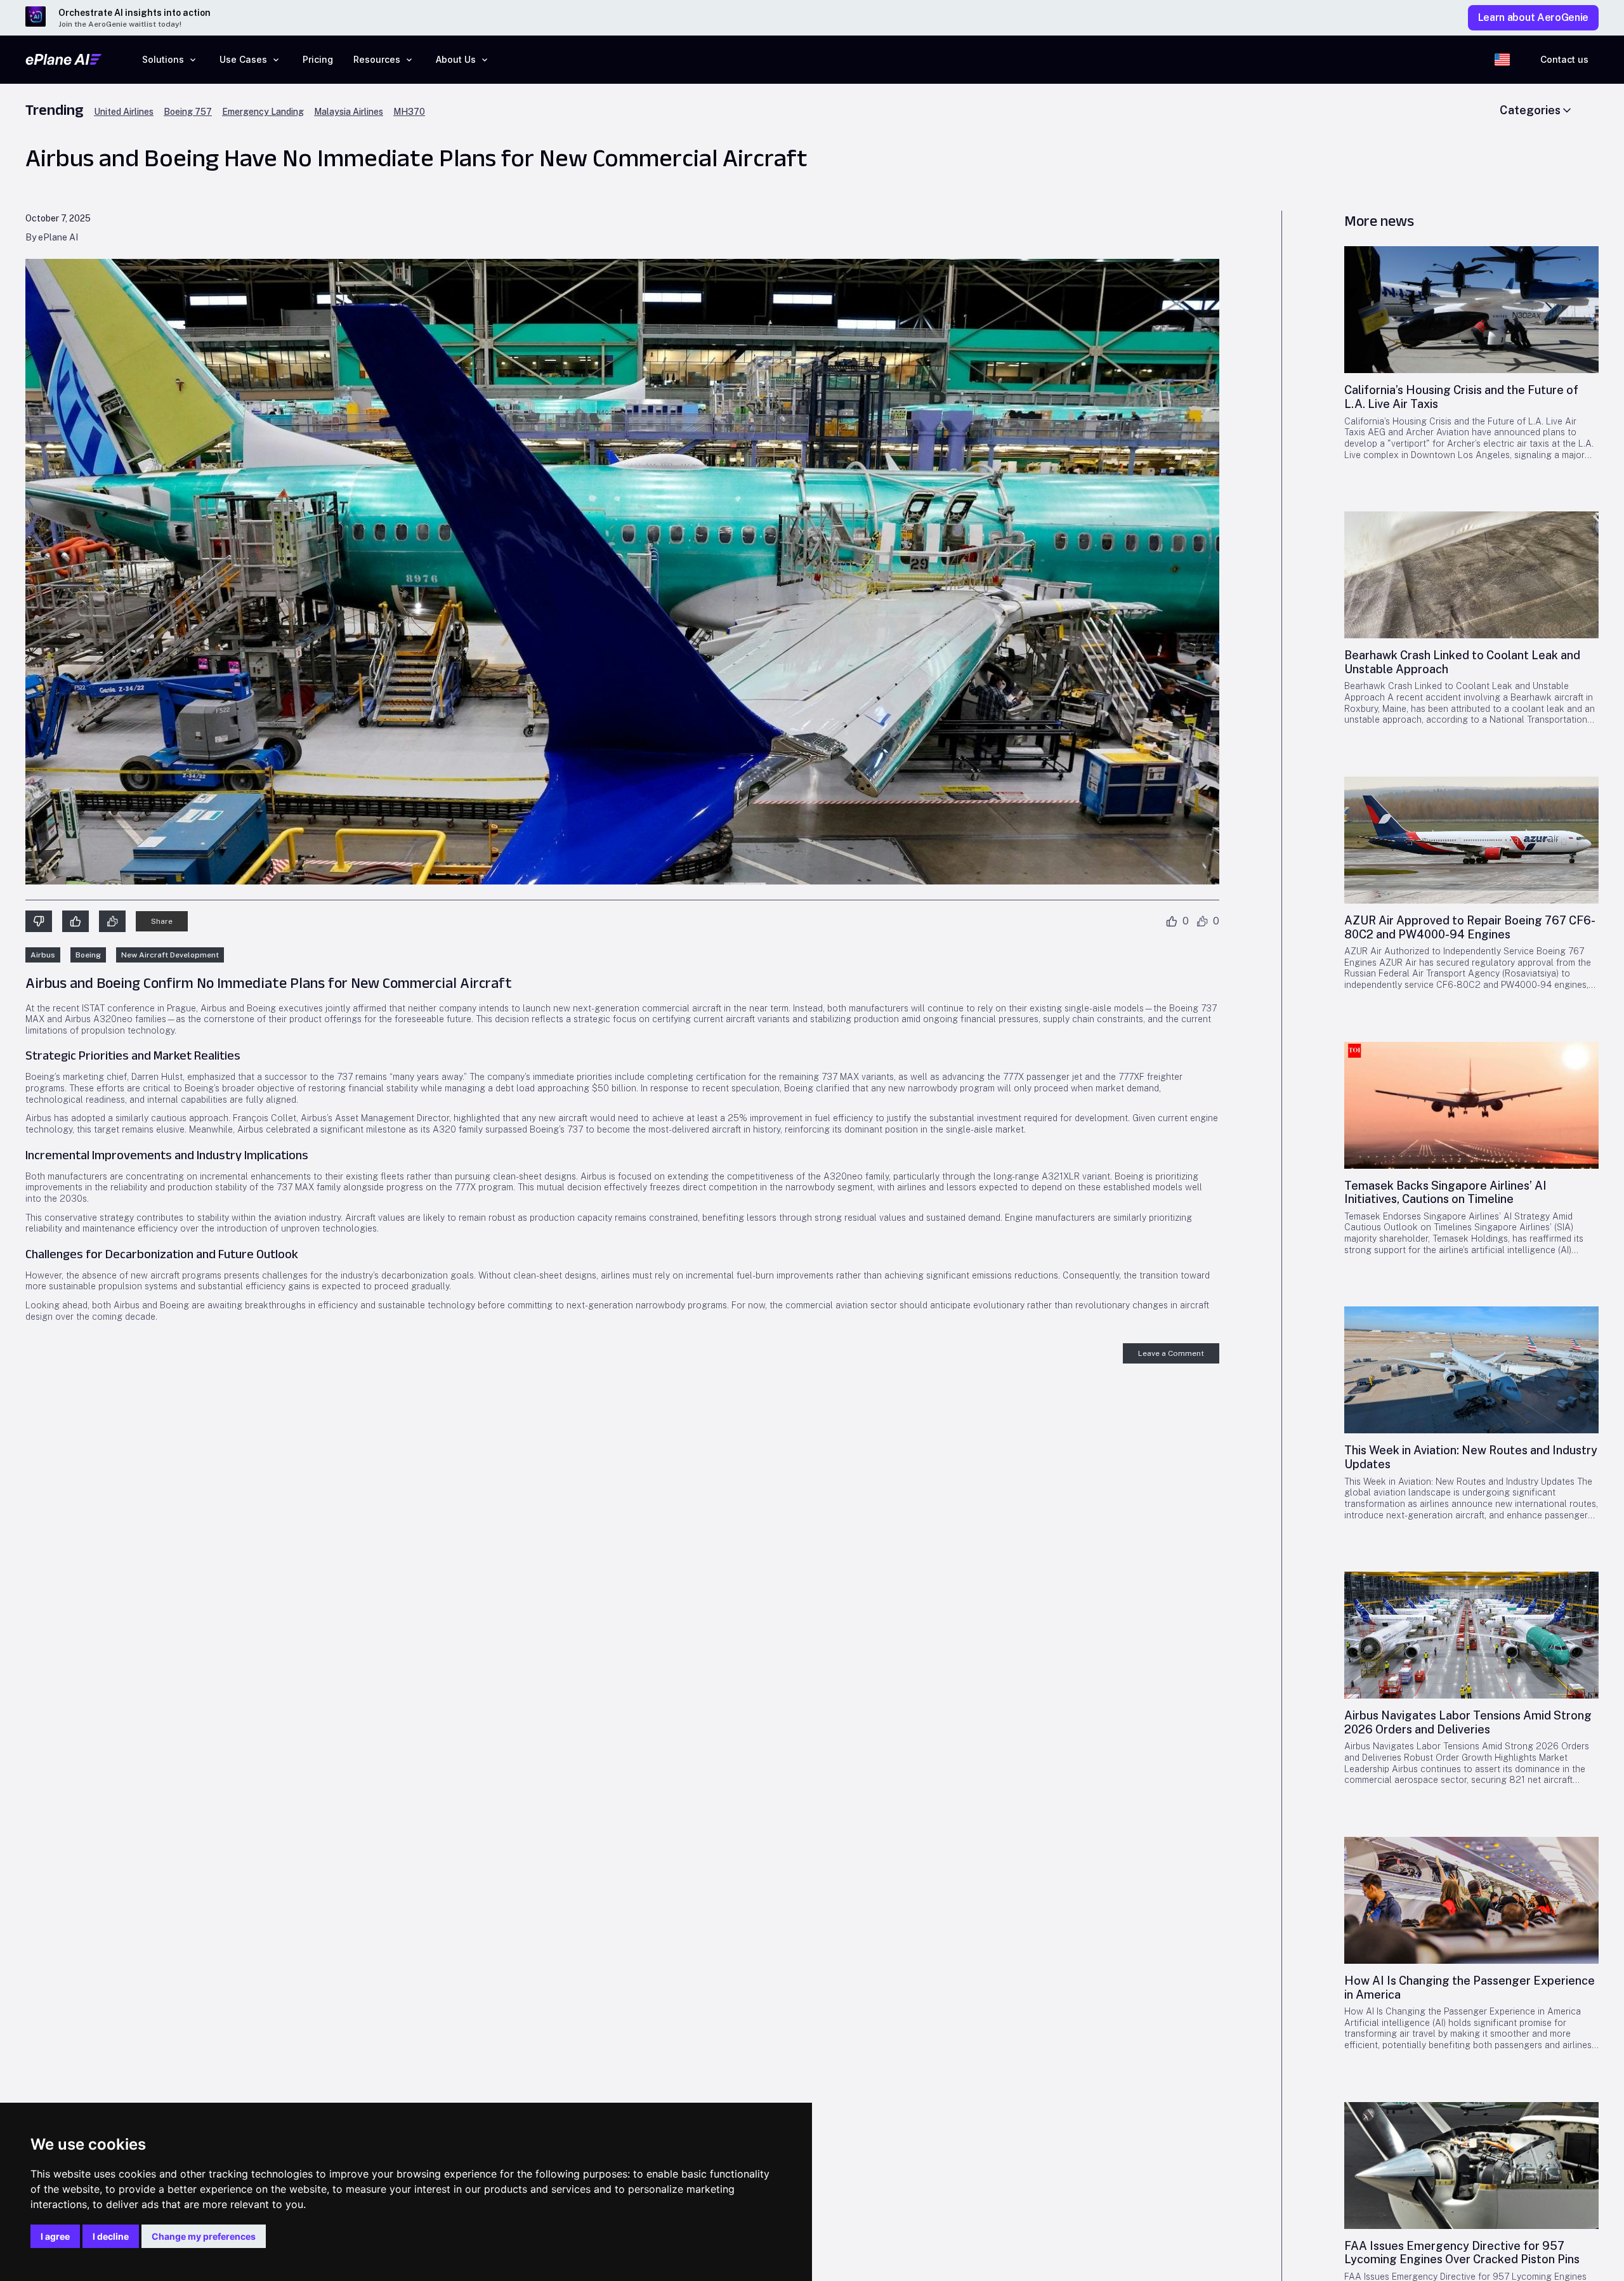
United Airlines (124, 112)
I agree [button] (55, 2236)
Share (162, 921)
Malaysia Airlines (349, 112)
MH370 (409, 112)
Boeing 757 (188, 112)
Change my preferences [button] (204, 2236)
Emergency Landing (263, 112)
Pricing (318, 59)
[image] (1471, 310)
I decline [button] (111, 2236)
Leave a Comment (1171, 1353)
